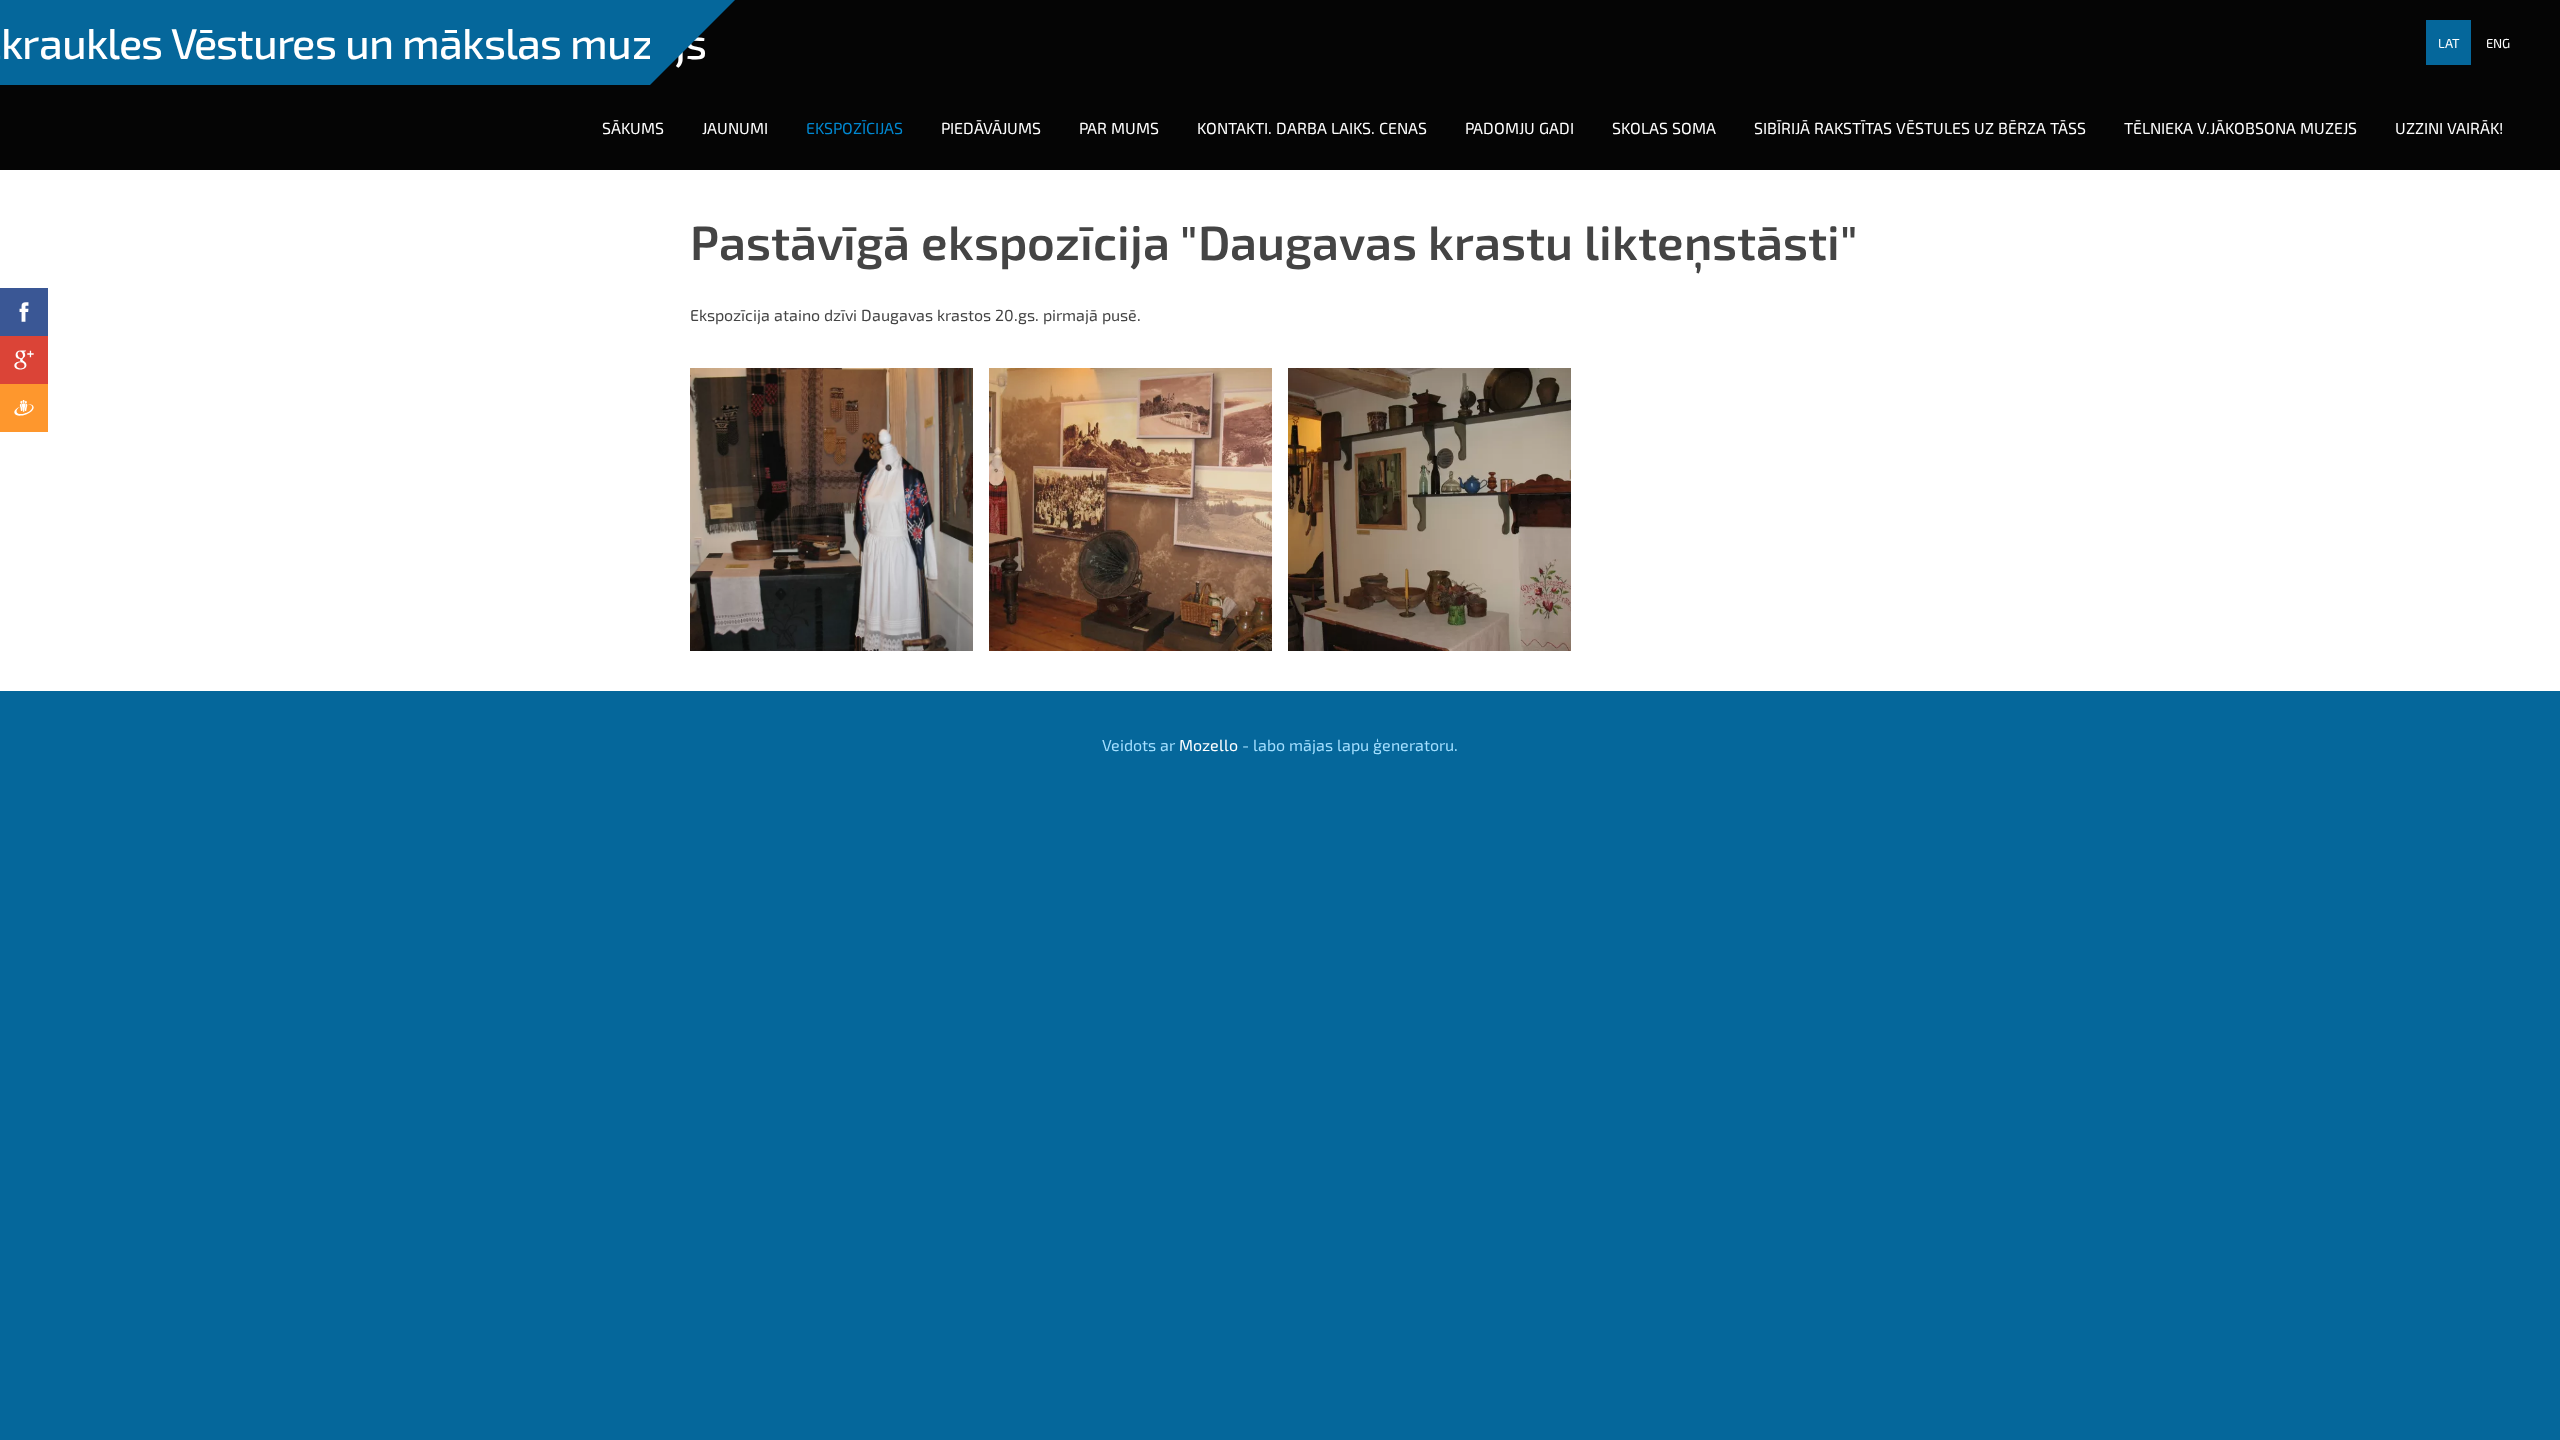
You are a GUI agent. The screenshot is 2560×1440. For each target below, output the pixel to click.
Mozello (1208, 744)
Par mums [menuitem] (1119, 127)
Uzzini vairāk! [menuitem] (2449, 127)
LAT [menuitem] (2449, 43)
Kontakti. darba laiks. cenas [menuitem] (1312, 127)
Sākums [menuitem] (633, 127)
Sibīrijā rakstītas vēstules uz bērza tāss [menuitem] (1920, 127)
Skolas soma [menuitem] (1664, 127)
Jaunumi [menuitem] (735, 127)
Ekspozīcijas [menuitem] (854, 127)
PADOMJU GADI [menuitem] (1519, 127)
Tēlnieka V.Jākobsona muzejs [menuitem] (2240, 127)
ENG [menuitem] (2498, 43)
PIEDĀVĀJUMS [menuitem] (991, 127)
